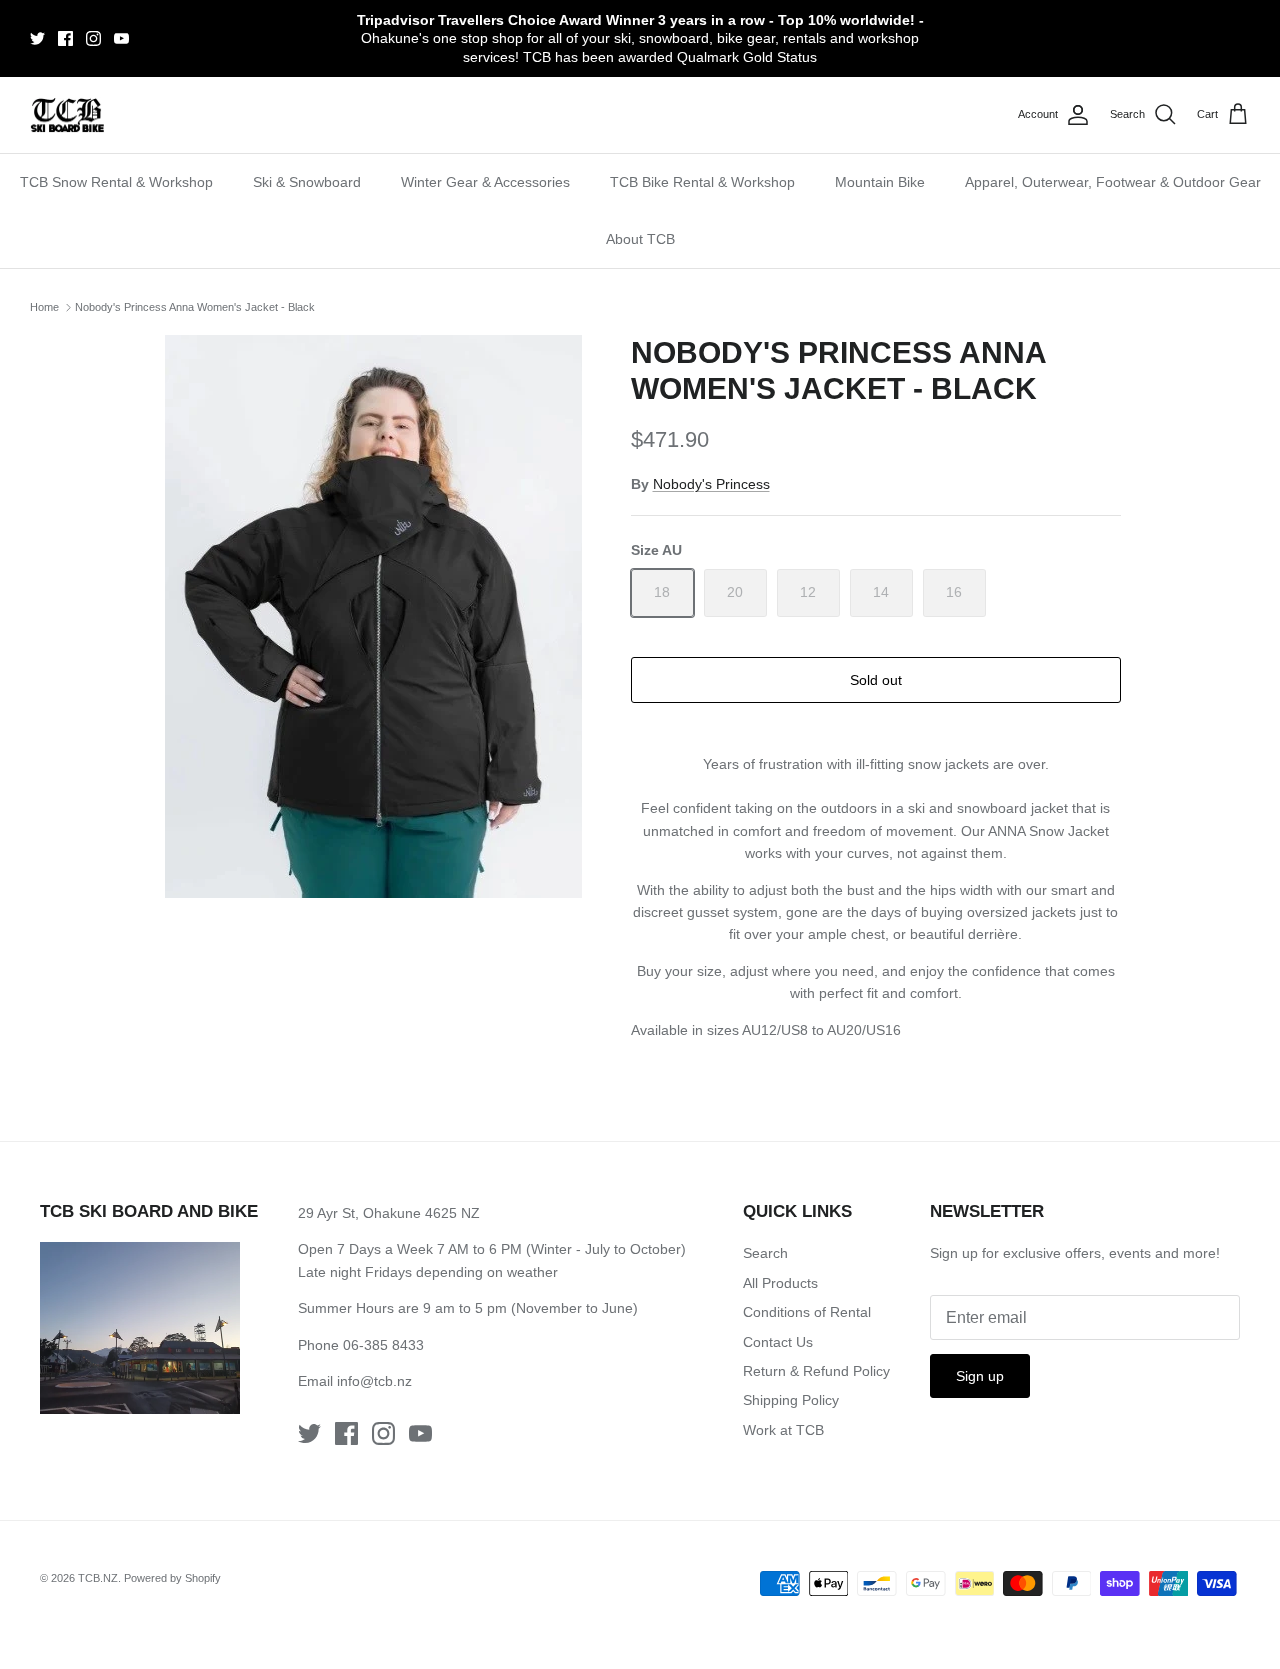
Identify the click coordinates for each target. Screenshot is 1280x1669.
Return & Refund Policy (816, 1371)
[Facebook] (65, 38)
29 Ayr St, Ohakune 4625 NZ (389, 1213)
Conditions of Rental (807, 1312)
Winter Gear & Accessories (485, 182)
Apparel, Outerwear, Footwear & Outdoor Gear (1113, 182)
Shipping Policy (791, 1400)
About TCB (640, 239)
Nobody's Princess (711, 484)
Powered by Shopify (172, 1578)
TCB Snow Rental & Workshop (116, 182)
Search (765, 1253)
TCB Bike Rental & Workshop (702, 182)
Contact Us (778, 1342)
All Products (780, 1283)
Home (44, 307)
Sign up (980, 1376)
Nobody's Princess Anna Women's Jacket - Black (195, 307)
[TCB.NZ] (67, 115)
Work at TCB (783, 1430)
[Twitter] (37, 38)
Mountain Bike (880, 182)
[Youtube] (121, 38)
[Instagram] (93, 38)
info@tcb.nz (374, 1381)
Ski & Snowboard (307, 182)
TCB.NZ (98, 1578)
